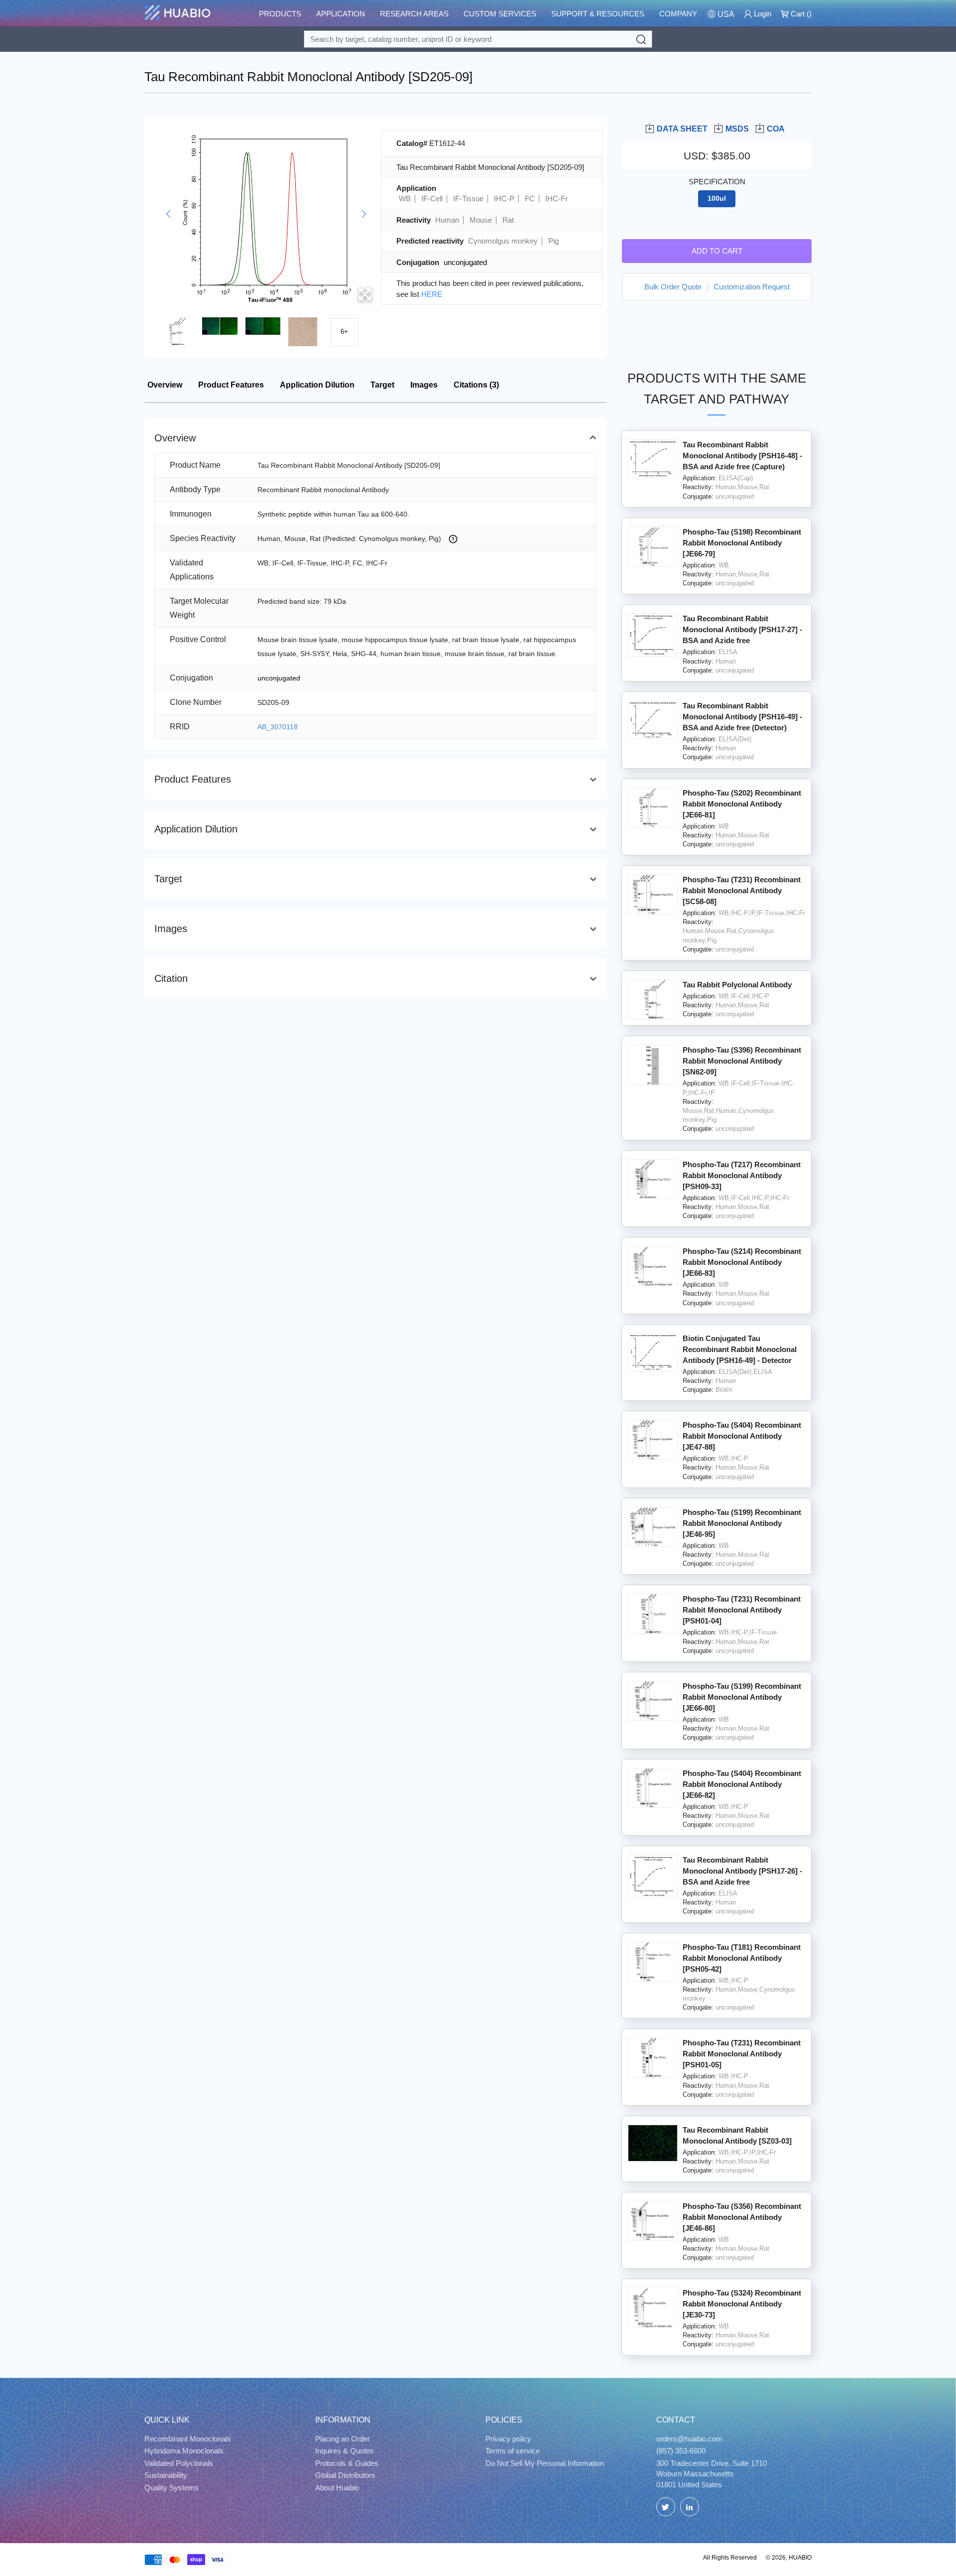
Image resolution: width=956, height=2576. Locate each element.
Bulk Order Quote (673, 286)
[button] (168, 214)
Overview (165, 385)
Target (382, 385)
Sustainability (166, 2475)
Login (762, 14)
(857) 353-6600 (681, 2451)
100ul (717, 199)
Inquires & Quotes (345, 2451)
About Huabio (337, 2488)
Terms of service (513, 2451)
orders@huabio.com (689, 2439)
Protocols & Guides (347, 2463)
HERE (432, 294)
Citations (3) (476, 385)
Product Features (231, 385)
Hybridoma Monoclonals (184, 2451)
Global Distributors (345, 2475)
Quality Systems (172, 2488)
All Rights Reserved (730, 2558)
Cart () (800, 14)
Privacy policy (508, 2439)
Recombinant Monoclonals (188, 2439)
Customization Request (752, 286)
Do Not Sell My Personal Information (545, 2463)
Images (424, 385)
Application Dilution (317, 385)
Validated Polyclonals (179, 2463)
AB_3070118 (278, 727)
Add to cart (717, 250)
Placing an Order (343, 2439)
